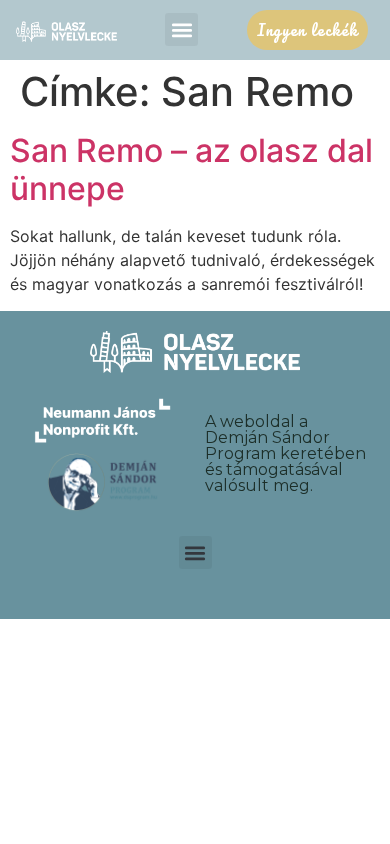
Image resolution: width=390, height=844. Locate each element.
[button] (181, 29)
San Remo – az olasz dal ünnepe (191, 169)
